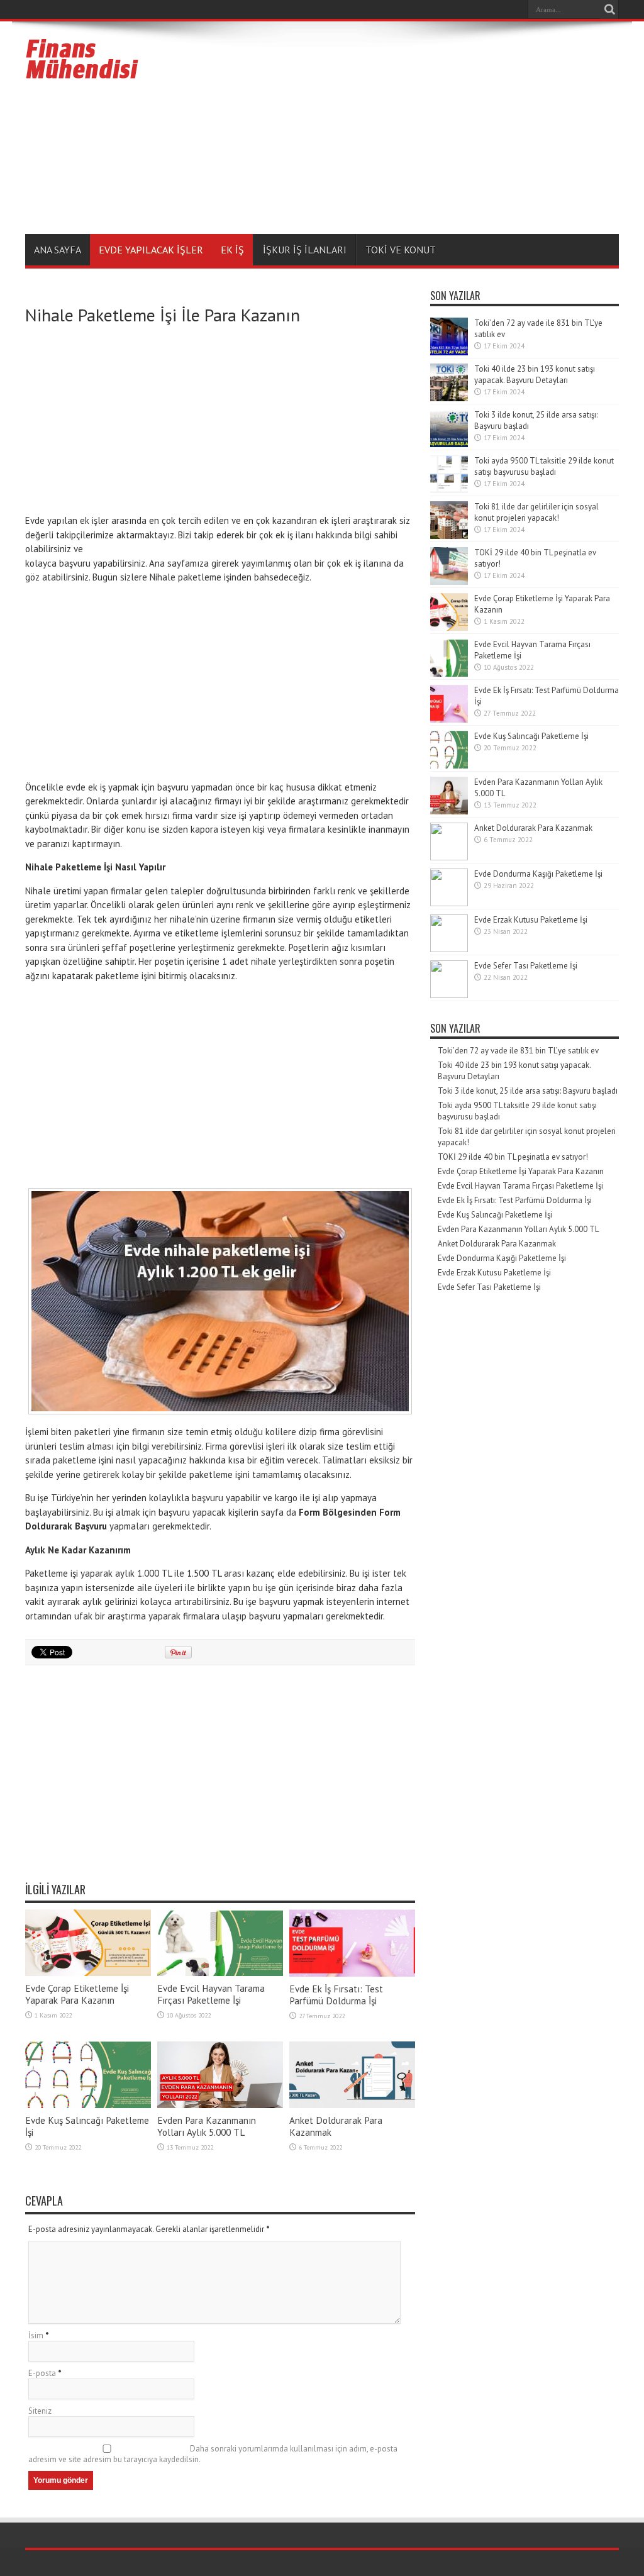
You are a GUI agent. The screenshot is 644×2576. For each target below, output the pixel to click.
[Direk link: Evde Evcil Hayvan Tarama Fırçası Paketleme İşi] (220, 1973)
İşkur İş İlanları (305, 250)
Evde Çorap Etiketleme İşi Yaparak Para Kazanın (77, 1994)
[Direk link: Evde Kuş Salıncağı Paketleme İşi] (88, 2105)
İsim (36, 2335)
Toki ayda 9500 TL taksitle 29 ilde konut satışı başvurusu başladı (544, 466)
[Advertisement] (390, 130)
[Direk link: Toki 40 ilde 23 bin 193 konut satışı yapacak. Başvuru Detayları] (449, 398)
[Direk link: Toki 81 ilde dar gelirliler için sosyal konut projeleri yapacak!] (449, 536)
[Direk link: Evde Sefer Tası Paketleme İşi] (449, 995)
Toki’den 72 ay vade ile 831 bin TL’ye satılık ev (518, 1051)
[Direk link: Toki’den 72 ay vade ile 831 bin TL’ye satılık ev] (449, 353)
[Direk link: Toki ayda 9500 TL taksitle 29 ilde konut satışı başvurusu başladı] (449, 490)
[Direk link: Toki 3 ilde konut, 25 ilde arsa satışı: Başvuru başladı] (449, 444)
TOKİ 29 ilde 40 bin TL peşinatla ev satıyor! (513, 1157)
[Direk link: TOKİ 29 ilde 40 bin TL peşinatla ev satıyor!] (449, 582)
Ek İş (232, 250)
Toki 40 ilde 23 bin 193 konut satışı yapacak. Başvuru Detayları (535, 375)
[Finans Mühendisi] (82, 74)
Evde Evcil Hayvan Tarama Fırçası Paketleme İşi (211, 1994)
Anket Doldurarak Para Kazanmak (533, 828)
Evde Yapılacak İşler (151, 250)
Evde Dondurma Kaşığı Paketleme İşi (538, 874)
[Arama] (609, 9)
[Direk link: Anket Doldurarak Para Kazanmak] (352, 2105)
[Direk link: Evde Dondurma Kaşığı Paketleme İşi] (449, 903)
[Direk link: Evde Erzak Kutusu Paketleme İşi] (449, 949)
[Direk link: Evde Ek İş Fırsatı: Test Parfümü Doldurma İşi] (352, 1974)
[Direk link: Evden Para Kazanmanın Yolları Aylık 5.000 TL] (220, 2105)
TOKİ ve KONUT (401, 250)
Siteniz (40, 2411)
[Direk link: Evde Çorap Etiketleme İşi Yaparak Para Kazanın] (88, 1973)
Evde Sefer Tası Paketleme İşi (526, 966)
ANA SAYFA (58, 250)
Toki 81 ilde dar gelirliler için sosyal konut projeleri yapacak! (536, 512)
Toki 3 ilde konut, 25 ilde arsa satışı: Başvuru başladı (528, 1091)
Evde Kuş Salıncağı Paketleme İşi (531, 736)
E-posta (42, 2373)
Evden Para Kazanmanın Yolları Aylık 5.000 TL (207, 2126)
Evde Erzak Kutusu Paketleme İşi (531, 920)
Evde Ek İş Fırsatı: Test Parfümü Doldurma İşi (336, 1995)
